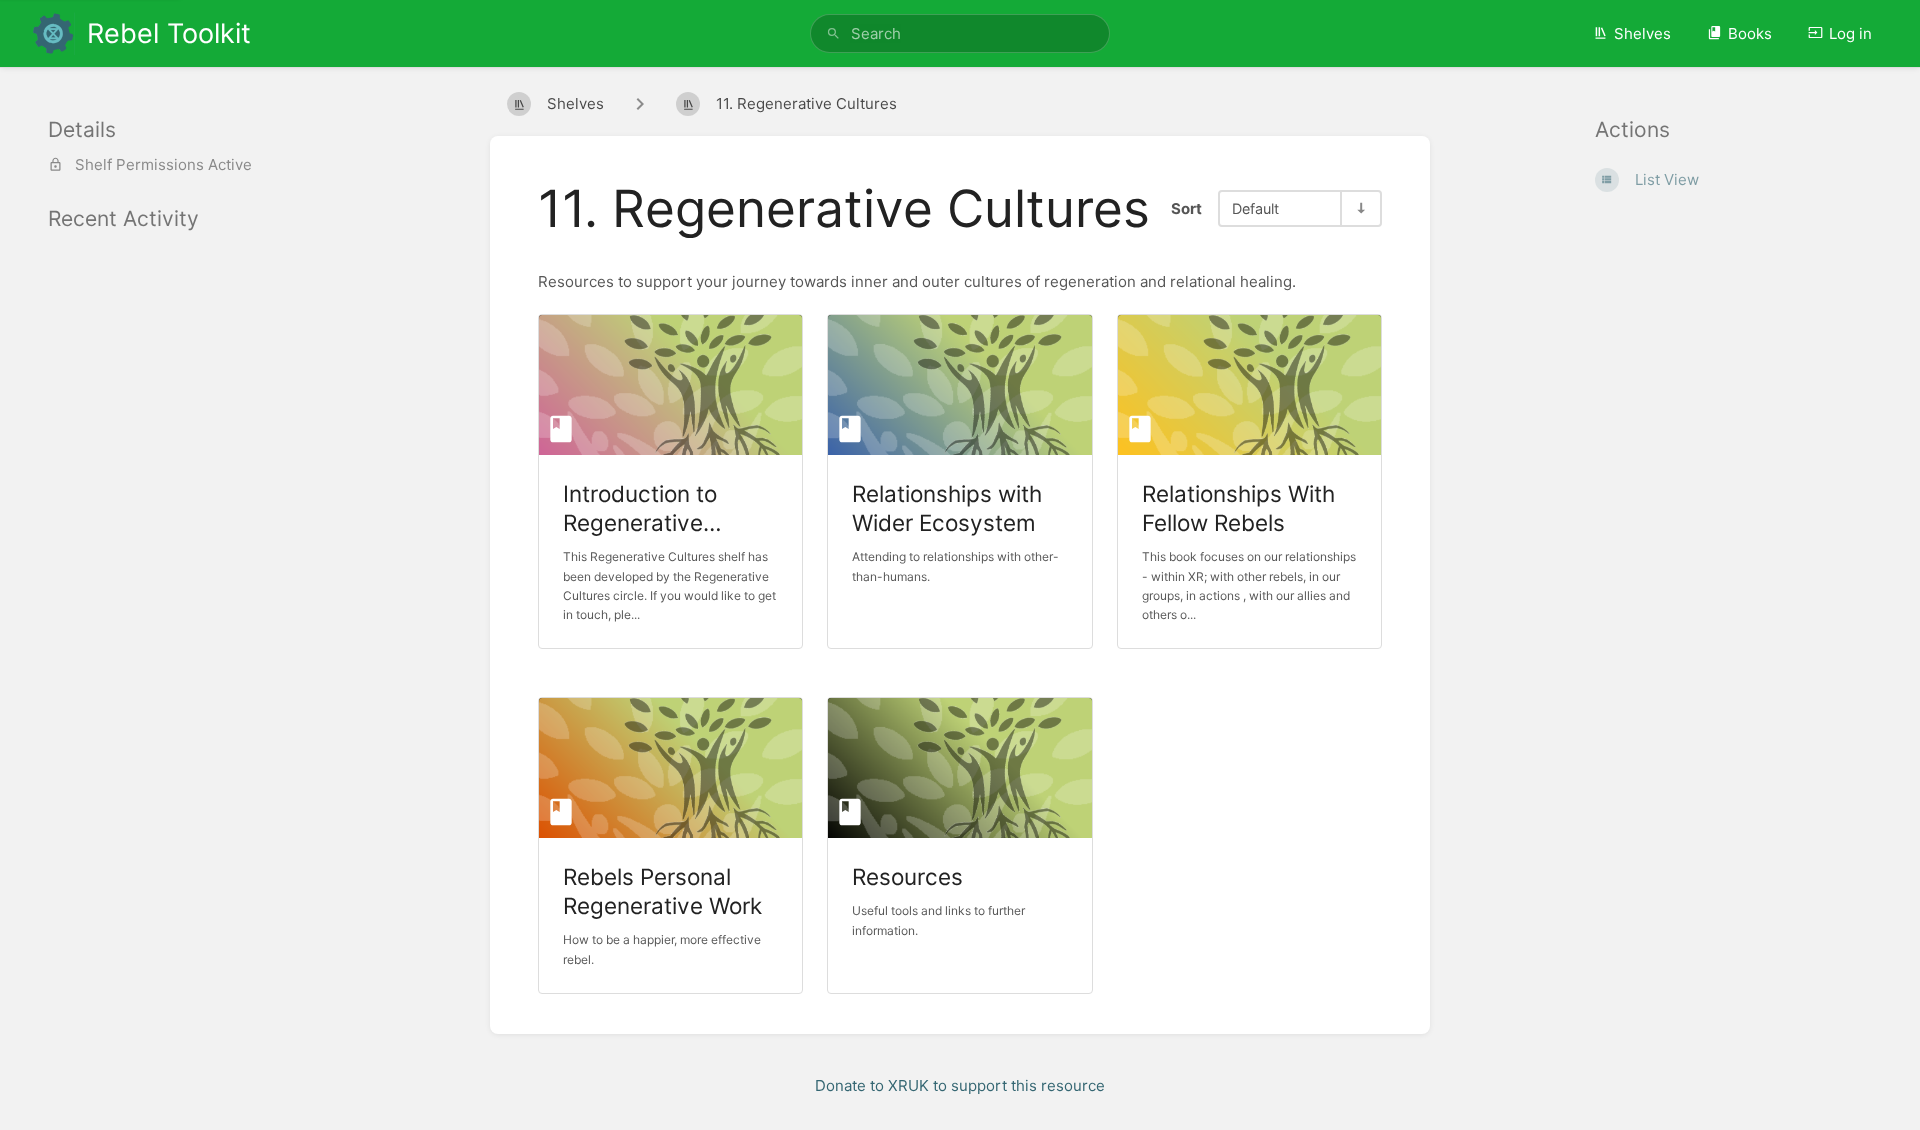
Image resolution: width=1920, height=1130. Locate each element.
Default (1255, 208)
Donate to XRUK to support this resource (960, 1085)
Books (1750, 33)
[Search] (833, 33)
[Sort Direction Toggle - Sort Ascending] (1360, 208)
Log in (1850, 33)
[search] (960, 33)
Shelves (1642, 33)
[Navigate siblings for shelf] (640, 104)
